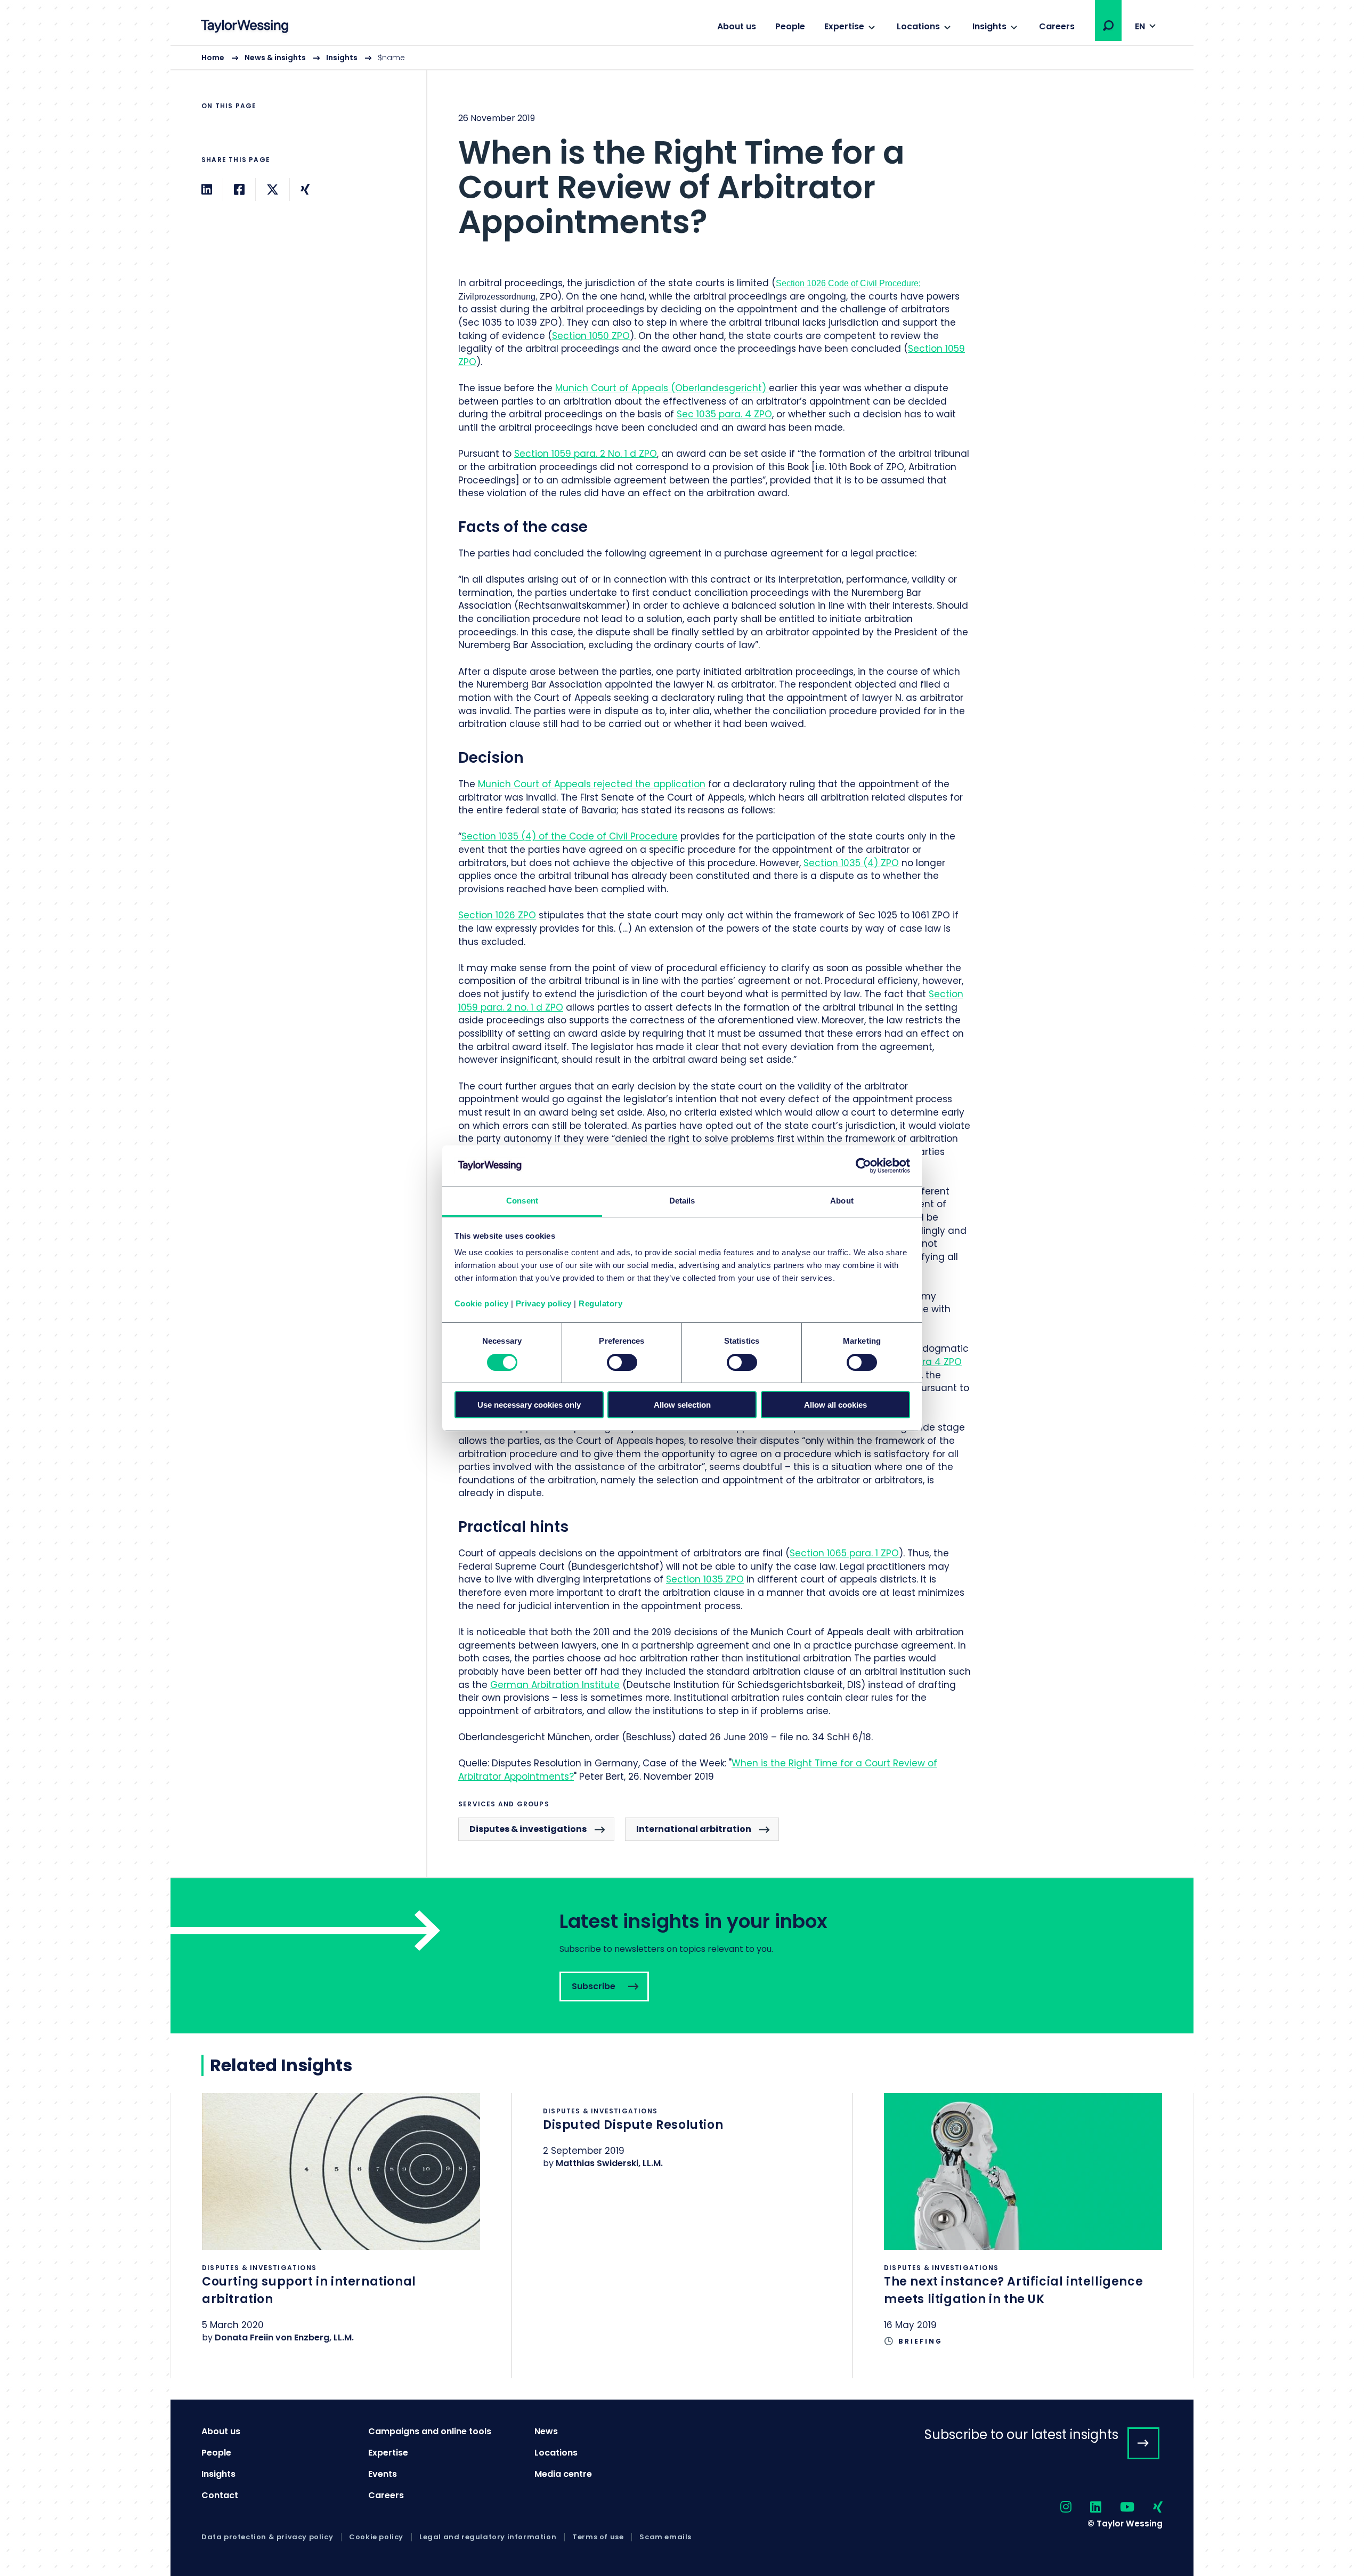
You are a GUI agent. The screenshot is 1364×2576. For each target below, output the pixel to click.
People (790, 26)
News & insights (275, 58)
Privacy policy (544, 1303)
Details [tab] (682, 1201)
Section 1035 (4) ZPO (851, 863)
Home (213, 58)
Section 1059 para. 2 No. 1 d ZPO (586, 454)
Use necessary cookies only (529, 1405)
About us (737, 26)
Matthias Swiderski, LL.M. (609, 2163)
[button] (1108, 26)
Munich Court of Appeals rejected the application (592, 784)
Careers (1057, 26)
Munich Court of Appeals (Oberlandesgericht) (662, 388)
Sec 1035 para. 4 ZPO (724, 414)
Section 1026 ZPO (497, 915)
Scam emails (665, 2537)
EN (1140, 26)
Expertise (844, 26)
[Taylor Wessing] (245, 27)
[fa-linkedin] (1086, 2508)
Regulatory (600, 1303)
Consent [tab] (522, 1201)
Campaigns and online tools (430, 2431)
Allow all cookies (835, 1405)
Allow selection (682, 1405)
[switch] (622, 1362)
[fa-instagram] (1057, 2508)
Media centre (563, 2474)
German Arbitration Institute (555, 1685)
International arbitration (694, 1829)
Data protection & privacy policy (267, 2537)
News (546, 2431)
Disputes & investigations (528, 1829)
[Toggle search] (1108, 26)
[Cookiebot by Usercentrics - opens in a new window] (863, 1166)
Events (383, 2474)
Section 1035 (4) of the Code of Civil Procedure (570, 836)
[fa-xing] (1148, 2508)
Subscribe (682, 1956)
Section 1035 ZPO (705, 1579)
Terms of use (598, 2537)
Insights (989, 26)
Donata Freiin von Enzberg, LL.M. (284, 2337)
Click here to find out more (341, 2232)
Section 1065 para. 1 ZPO (844, 1553)
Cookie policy (482, 1303)
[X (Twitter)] (273, 189)
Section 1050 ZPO (591, 336)
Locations (918, 26)
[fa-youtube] (1118, 2508)
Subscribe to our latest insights (1021, 2434)
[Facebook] (239, 189)
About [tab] (842, 1201)
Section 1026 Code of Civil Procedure (847, 283)
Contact (220, 2495)
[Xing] (305, 189)
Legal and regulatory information (488, 2537)
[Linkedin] (207, 189)
